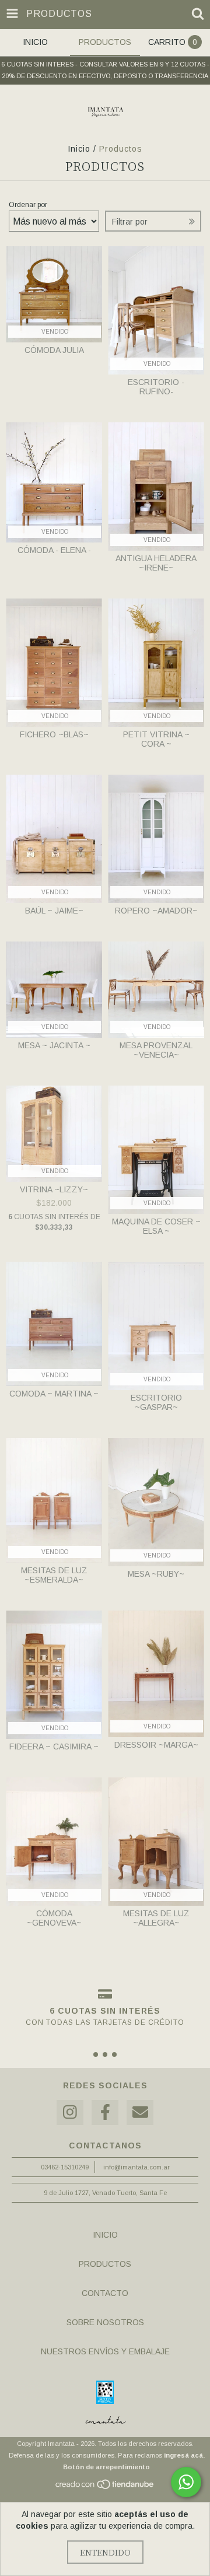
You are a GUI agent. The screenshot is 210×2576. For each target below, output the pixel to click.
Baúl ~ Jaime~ (54, 911)
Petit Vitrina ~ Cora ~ (156, 739)
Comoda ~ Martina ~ (54, 1394)
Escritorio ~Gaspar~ (156, 1402)
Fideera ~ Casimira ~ (54, 1746)
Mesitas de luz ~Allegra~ (156, 1918)
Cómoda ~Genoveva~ (54, 1918)
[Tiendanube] (105, 2487)
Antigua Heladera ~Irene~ (156, 563)
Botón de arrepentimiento (106, 2467)
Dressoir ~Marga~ (156, 1745)
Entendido (105, 2552)
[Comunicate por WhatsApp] (186, 2482)
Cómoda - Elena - (54, 550)
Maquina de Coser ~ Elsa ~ (156, 1226)
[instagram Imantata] (70, 2113)
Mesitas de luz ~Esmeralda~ (54, 1575)
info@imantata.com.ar (136, 2167)
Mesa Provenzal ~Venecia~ (156, 1050)
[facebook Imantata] (105, 2113)
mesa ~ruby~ (156, 1574)
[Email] (140, 2113)
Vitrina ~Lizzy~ (54, 1189)
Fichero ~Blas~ (54, 734)
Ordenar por (28, 205)
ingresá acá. (184, 2455)
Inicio (79, 149)
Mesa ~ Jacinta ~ (54, 1045)
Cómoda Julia (54, 350)
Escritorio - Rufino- (156, 387)
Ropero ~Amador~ (156, 911)
